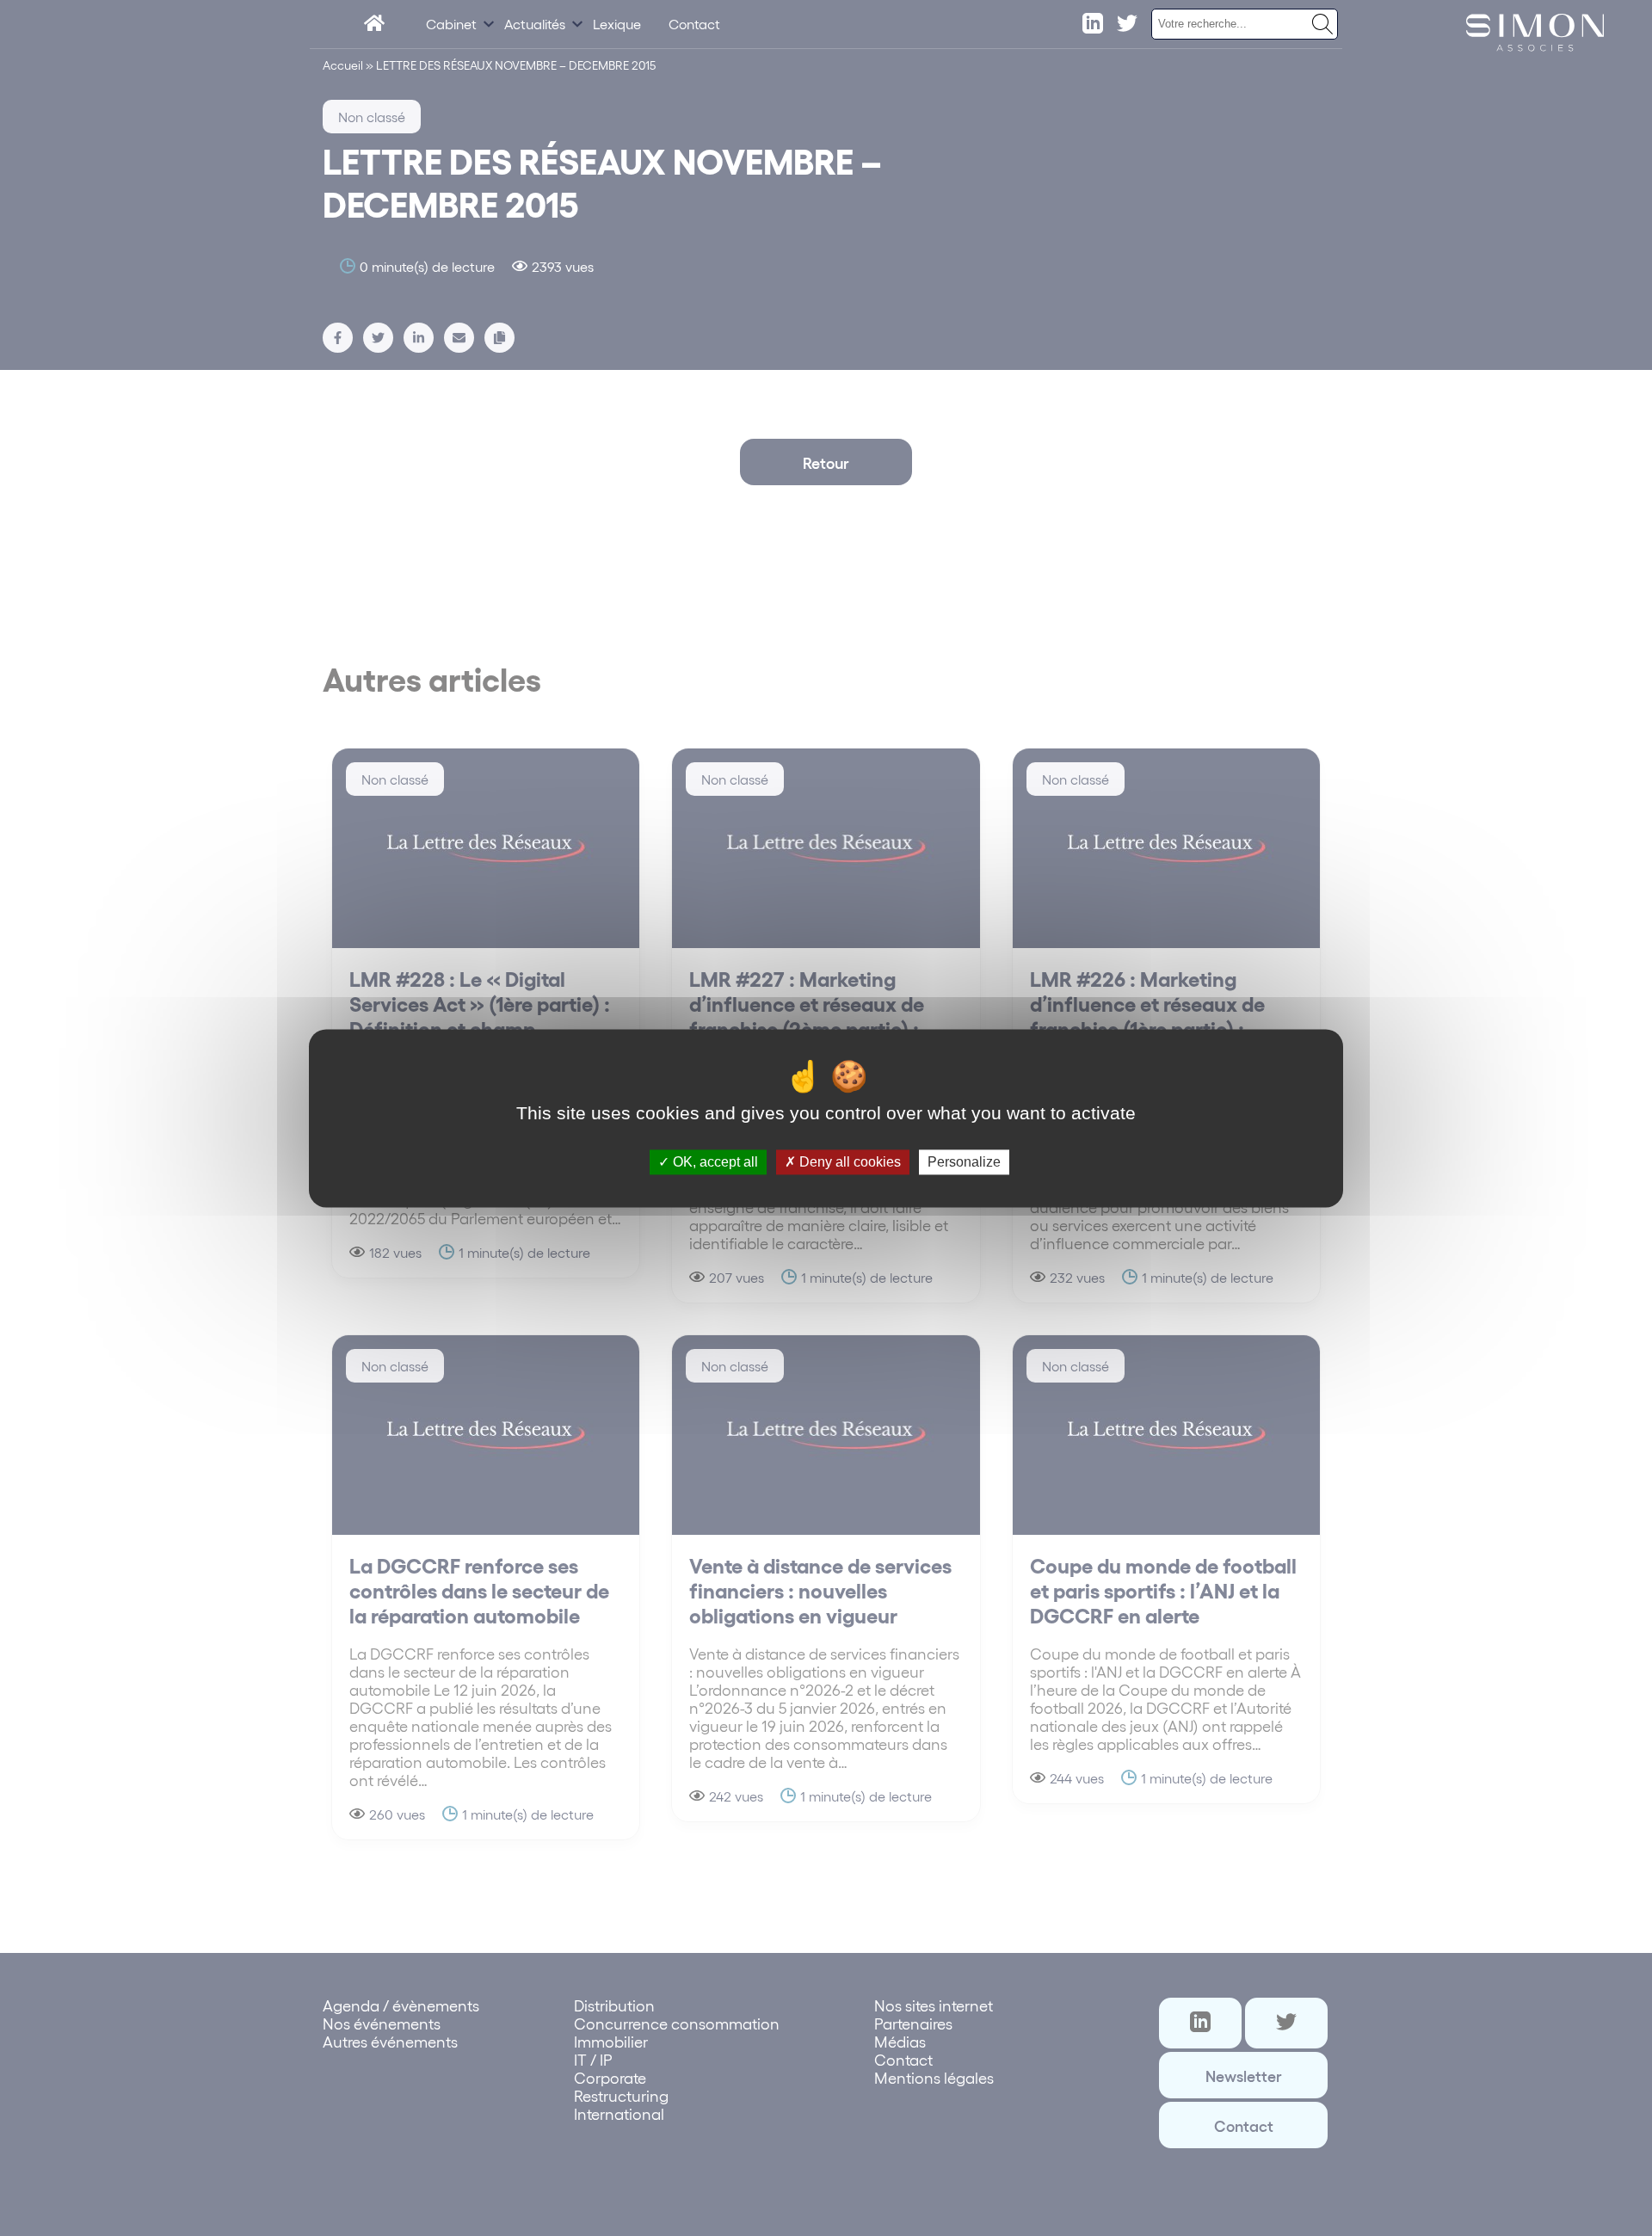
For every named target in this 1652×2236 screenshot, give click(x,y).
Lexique (617, 24)
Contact (694, 24)
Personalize (964, 1162)
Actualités (535, 24)
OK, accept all (714, 1162)
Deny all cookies (848, 1162)
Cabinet (451, 24)
